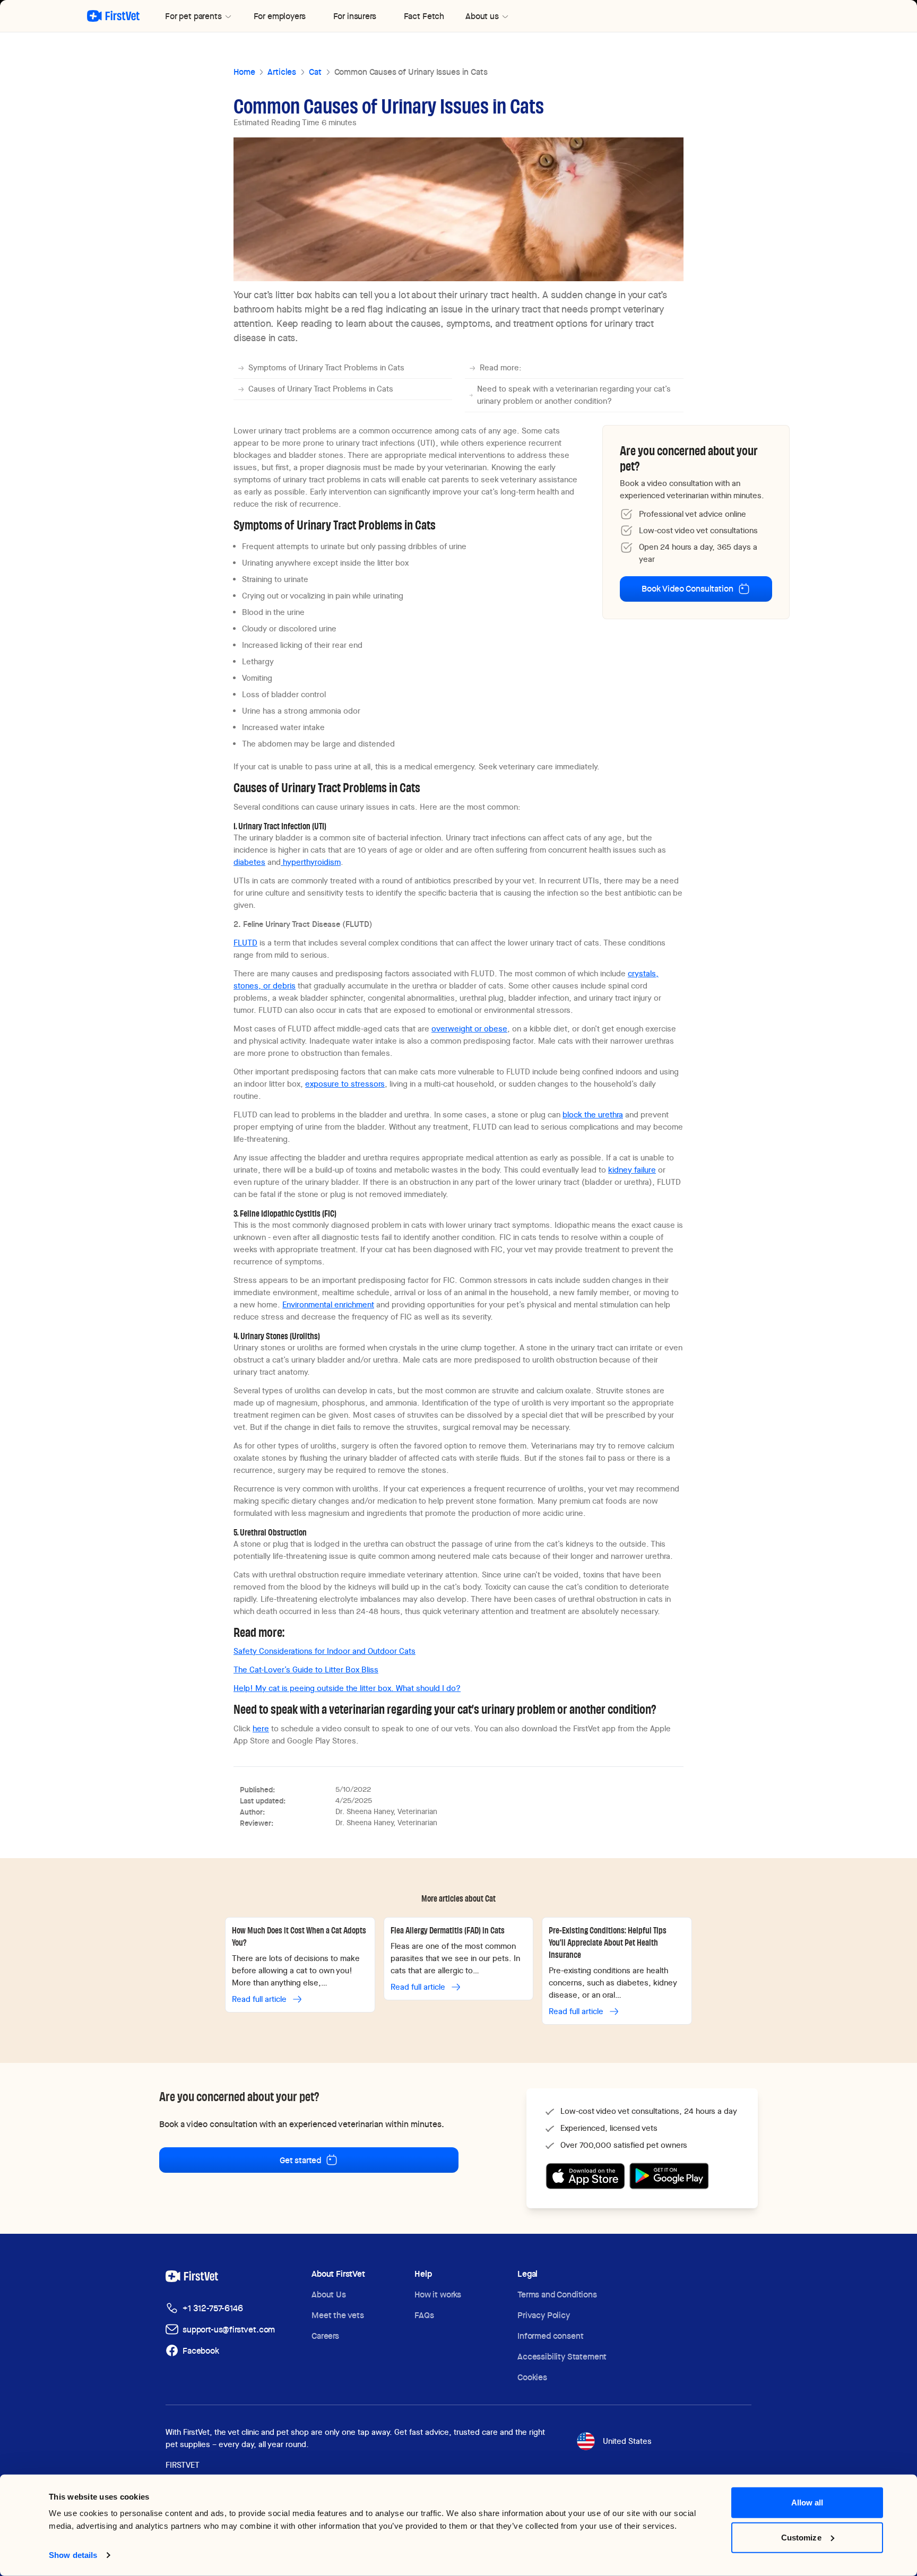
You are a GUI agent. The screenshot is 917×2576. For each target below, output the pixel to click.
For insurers (355, 16)
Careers (325, 2336)
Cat (315, 72)
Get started (300, 2160)
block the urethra (593, 1115)
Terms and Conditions (557, 2295)
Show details (73, 2555)
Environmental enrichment (328, 1305)
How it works (438, 2295)
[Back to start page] (113, 16)
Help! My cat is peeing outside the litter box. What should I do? (347, 1688)
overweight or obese (469, 1029)
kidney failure (632, 1170)
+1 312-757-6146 (213, 2308)
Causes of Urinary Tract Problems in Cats (321, 389)
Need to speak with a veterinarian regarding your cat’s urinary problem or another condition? (574, 395)
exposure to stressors (345, 1084)
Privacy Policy (544, 2315)
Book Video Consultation (687, 589)
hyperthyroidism (311, 862)
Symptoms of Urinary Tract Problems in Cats (326, 368)
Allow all (807, 2503)
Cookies (532, 2377)
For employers (280, 16)
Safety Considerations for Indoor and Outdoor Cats (325, 1651)
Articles (282, 72)
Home (244, 72)
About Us (329, 2295)
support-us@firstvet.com (229, 2330)
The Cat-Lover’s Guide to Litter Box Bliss (306, 1670)
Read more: (501, 368)
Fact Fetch (424, 16)
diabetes (249, 862)
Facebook (201, 2351)
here (261, 1729)
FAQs (424, 2315)
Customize (801, 2537)
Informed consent (550, 2336)
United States (627, 2441)
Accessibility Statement (562, 2357)
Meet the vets (338, 2315)
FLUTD (245, 943)
